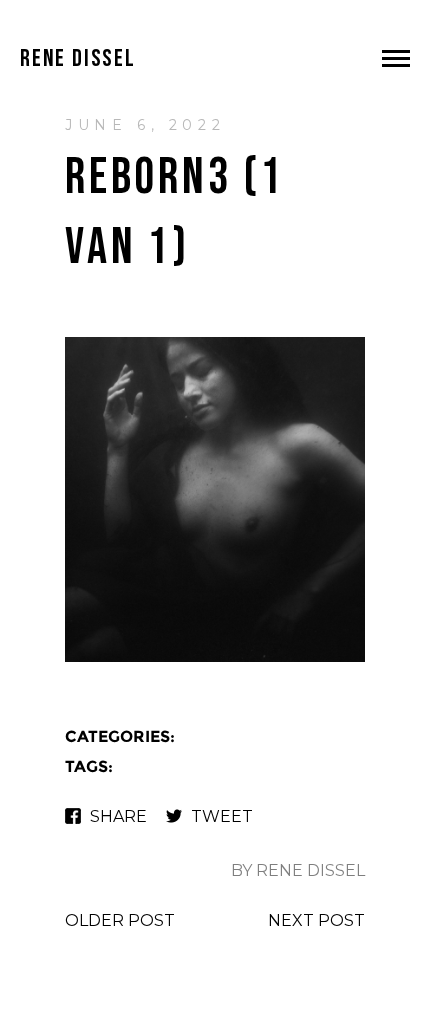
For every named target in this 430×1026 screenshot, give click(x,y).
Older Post (120, 920)
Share (118, 816)
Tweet (222, 816)
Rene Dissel (78, 58)
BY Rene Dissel (298, 870)
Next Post (316, 920)
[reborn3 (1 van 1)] (215, 659)
